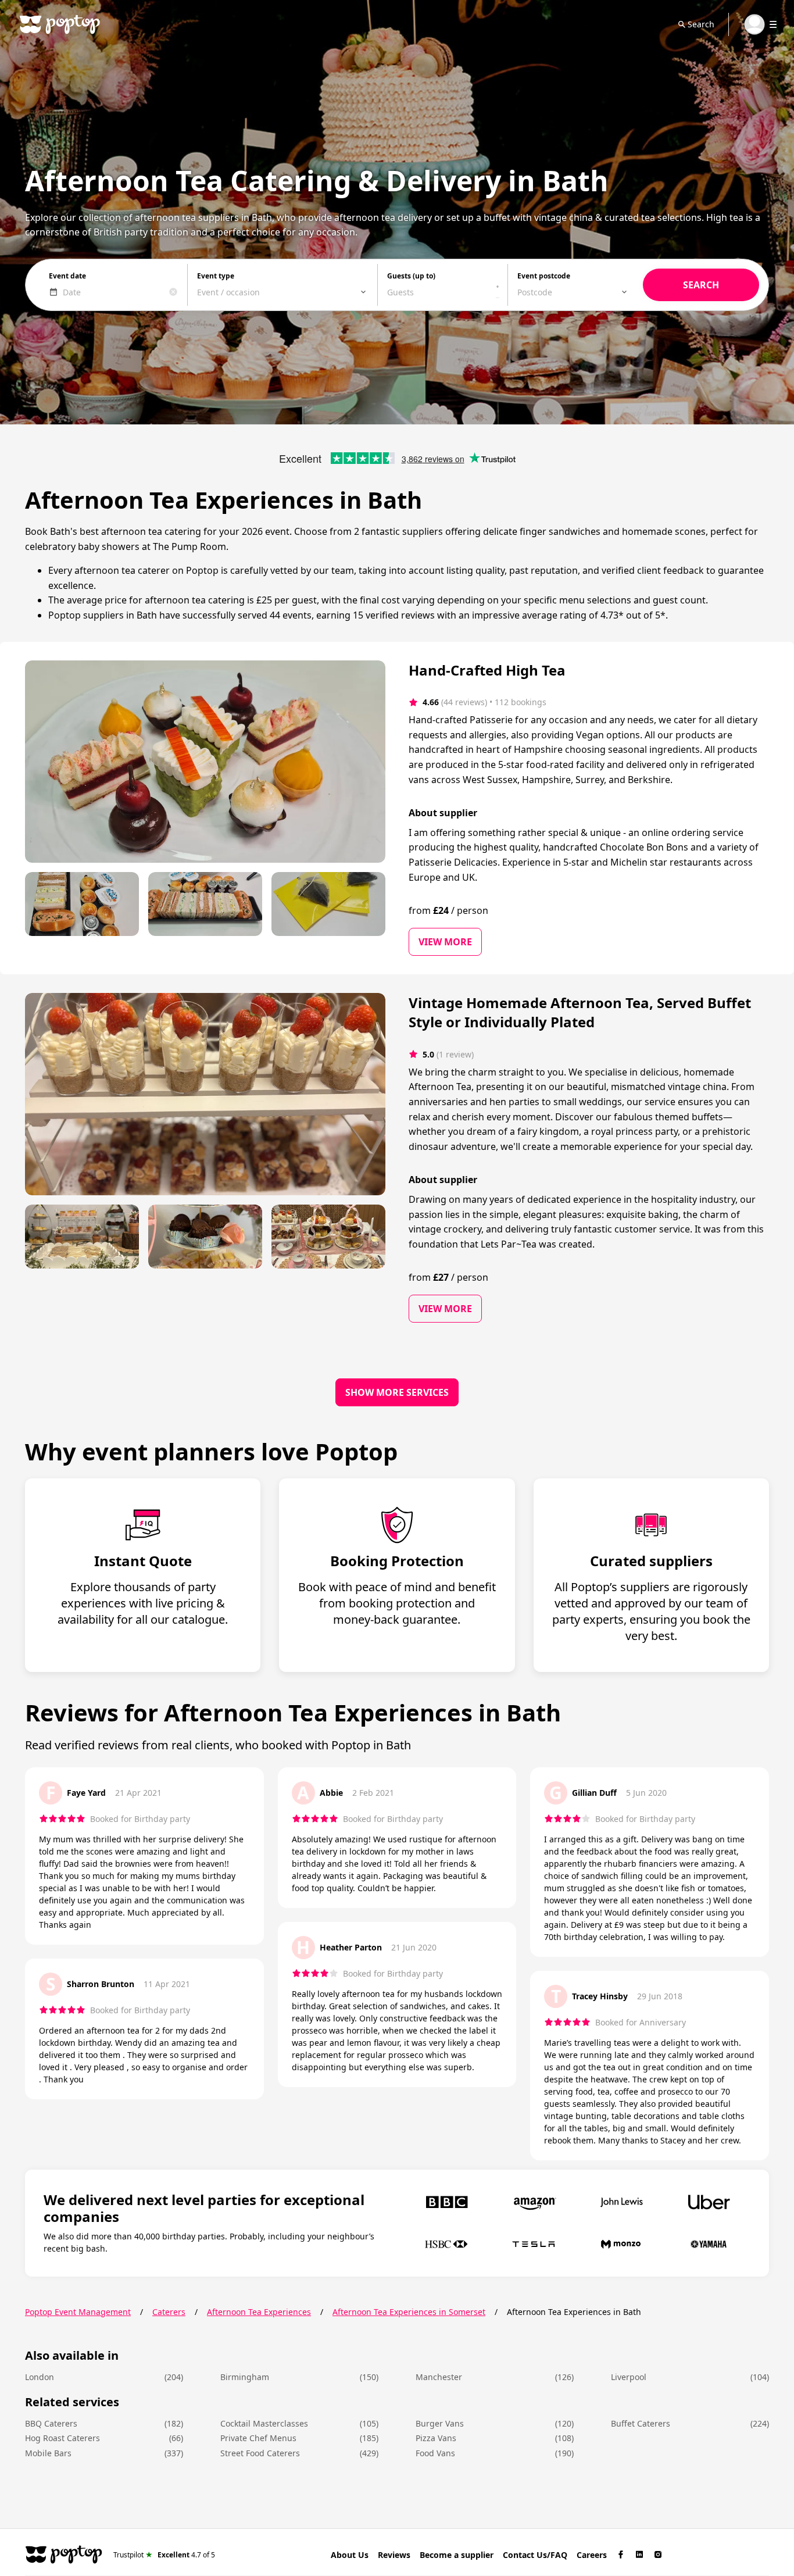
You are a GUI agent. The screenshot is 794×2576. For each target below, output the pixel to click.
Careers (592, 2555)
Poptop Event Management (78, 2312)
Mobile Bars (48, 2453)
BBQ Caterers (51, 2423)
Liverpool (629, 2377)
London (40, 2377)
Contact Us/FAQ (535, 2555)
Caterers (169, 2312)
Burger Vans (440, 2423)
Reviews (394, 2555)
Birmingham (245, 2377)
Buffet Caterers (641, 2423)
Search (701, 24)
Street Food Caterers (260, 2453)
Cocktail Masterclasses (264, 2423)
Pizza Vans (436, 2438)
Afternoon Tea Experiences (259, 2312)
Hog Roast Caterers (62, 2438)
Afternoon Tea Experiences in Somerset (409, 2312)
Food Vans (435, 2453)
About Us (350, 2555)
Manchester (439, 2377)
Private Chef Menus (258, 2438)
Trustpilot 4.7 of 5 (164, 2554)
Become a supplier (457, 2555)
